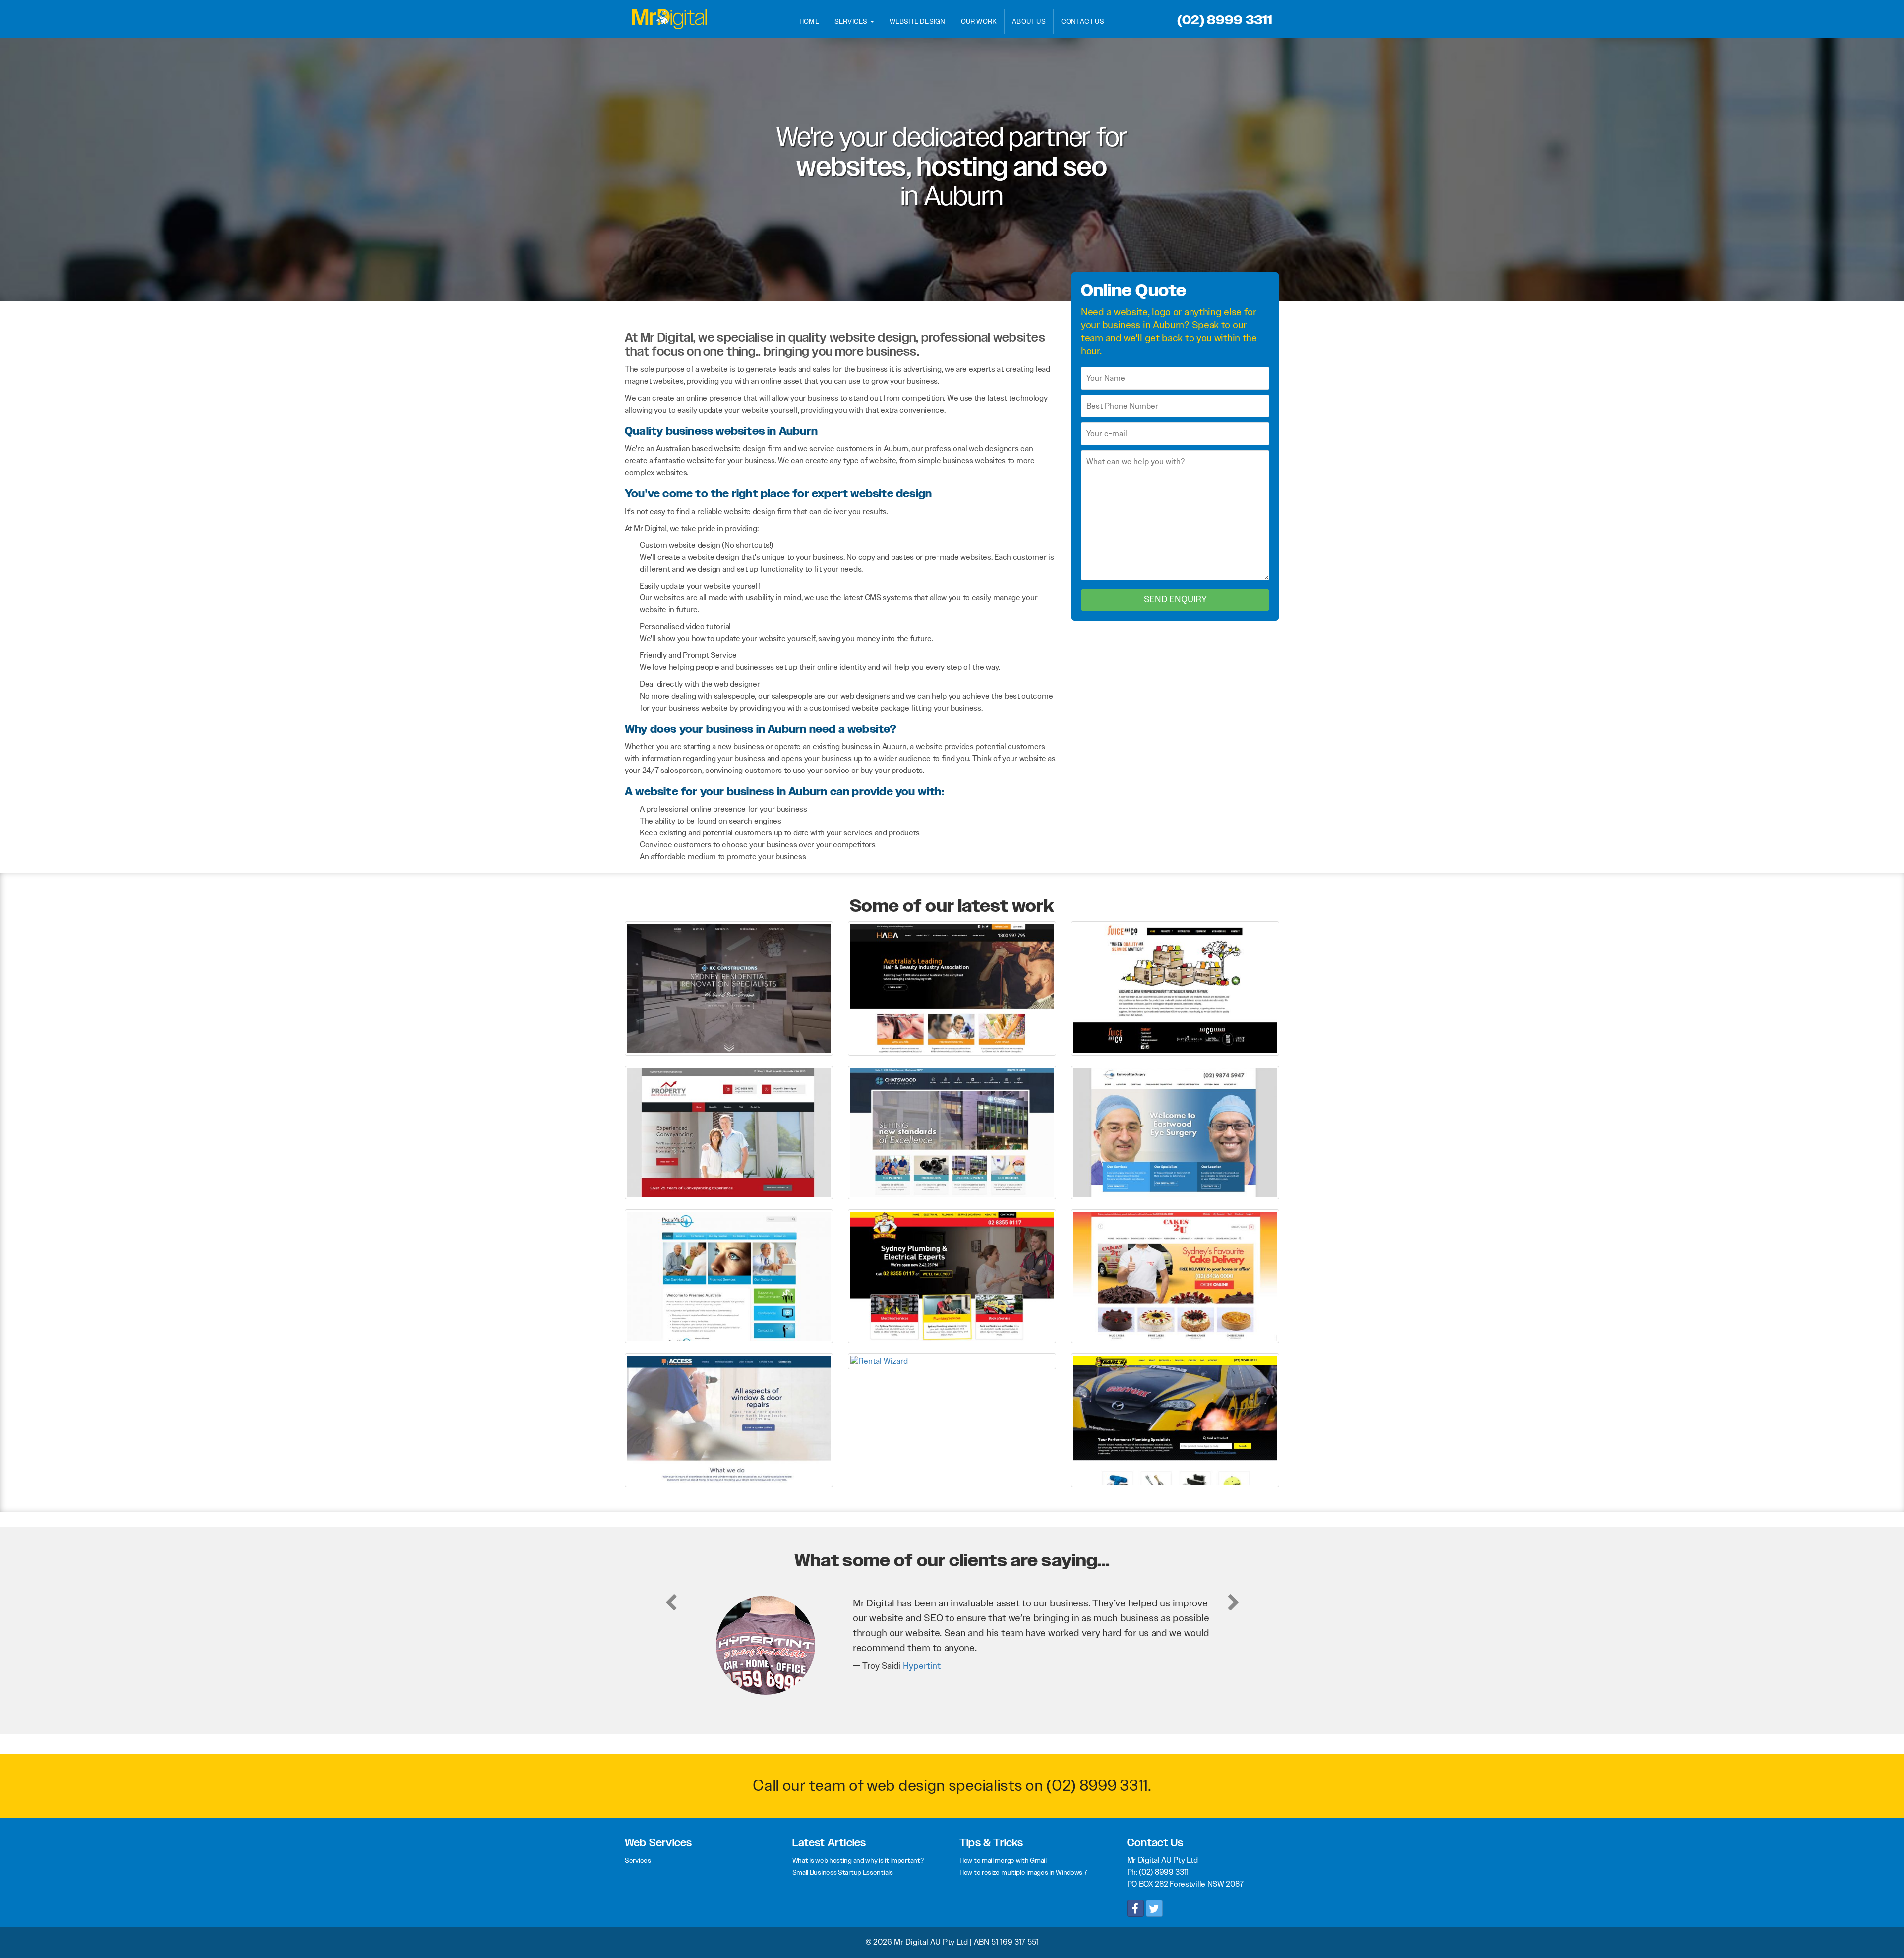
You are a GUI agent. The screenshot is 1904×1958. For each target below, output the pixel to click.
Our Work (979, 21)
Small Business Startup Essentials (843, 1872)
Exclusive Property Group (931, 1651)
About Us (1029, 21)
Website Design (918, 21)
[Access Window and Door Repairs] (729, 1420)
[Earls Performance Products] (1175, 1420)
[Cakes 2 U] (1175, 1276)
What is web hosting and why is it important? (858, 1860)
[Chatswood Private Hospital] (952, 1132)
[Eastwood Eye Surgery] (1175, 1132)
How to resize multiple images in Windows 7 (1023, 1872)
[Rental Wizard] (952, 1361)
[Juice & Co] (1175, 988)
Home (809, 21)
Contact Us (1083, 21)
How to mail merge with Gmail (1003, 1860)
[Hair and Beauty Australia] (952, 988)
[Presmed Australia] (729, 1276)
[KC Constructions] (729, 988)
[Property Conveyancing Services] (729, 1132)
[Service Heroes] (952, 1276)
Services (852, 21)
